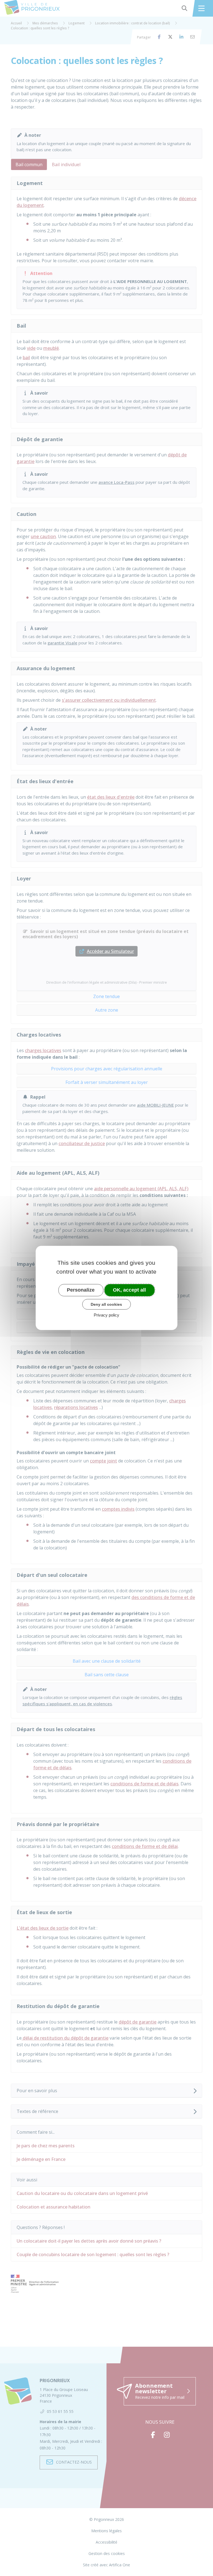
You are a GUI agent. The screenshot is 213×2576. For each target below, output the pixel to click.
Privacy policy (106, 1315)
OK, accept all (129, 1290)
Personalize (81, 1290)
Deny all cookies (106, 1304)
